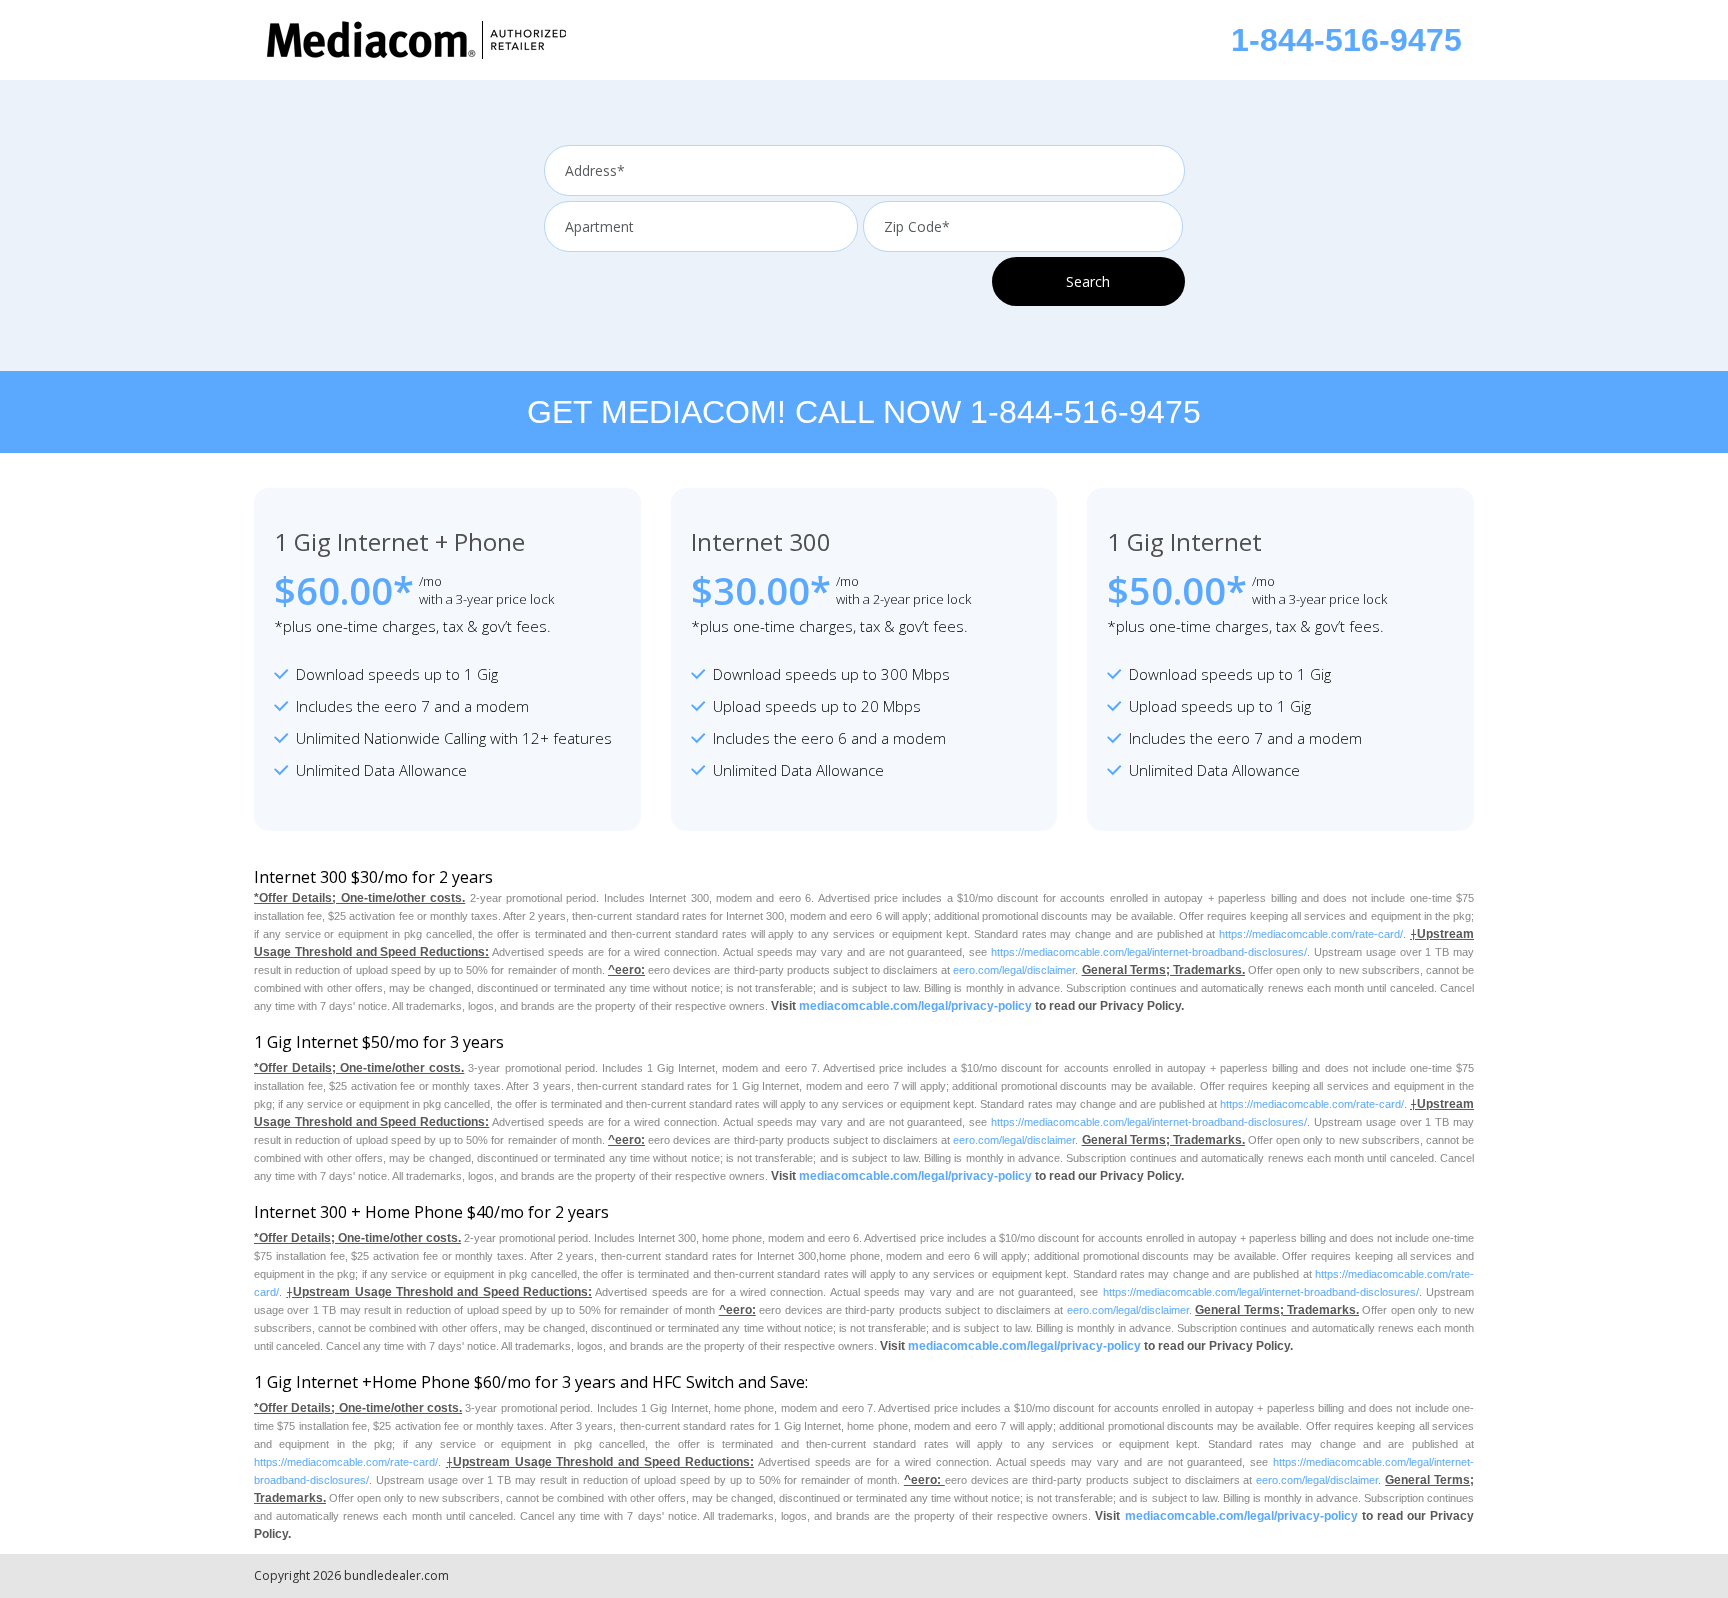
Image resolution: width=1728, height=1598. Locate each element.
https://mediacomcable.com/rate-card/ (1311, 934)
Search (1088, 281)
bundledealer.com (396, 1575)
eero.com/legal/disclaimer (1014, 970)
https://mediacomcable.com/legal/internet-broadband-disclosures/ (1149, 952)
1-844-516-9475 (1346, 40)
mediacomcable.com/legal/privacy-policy (915, 1006)
